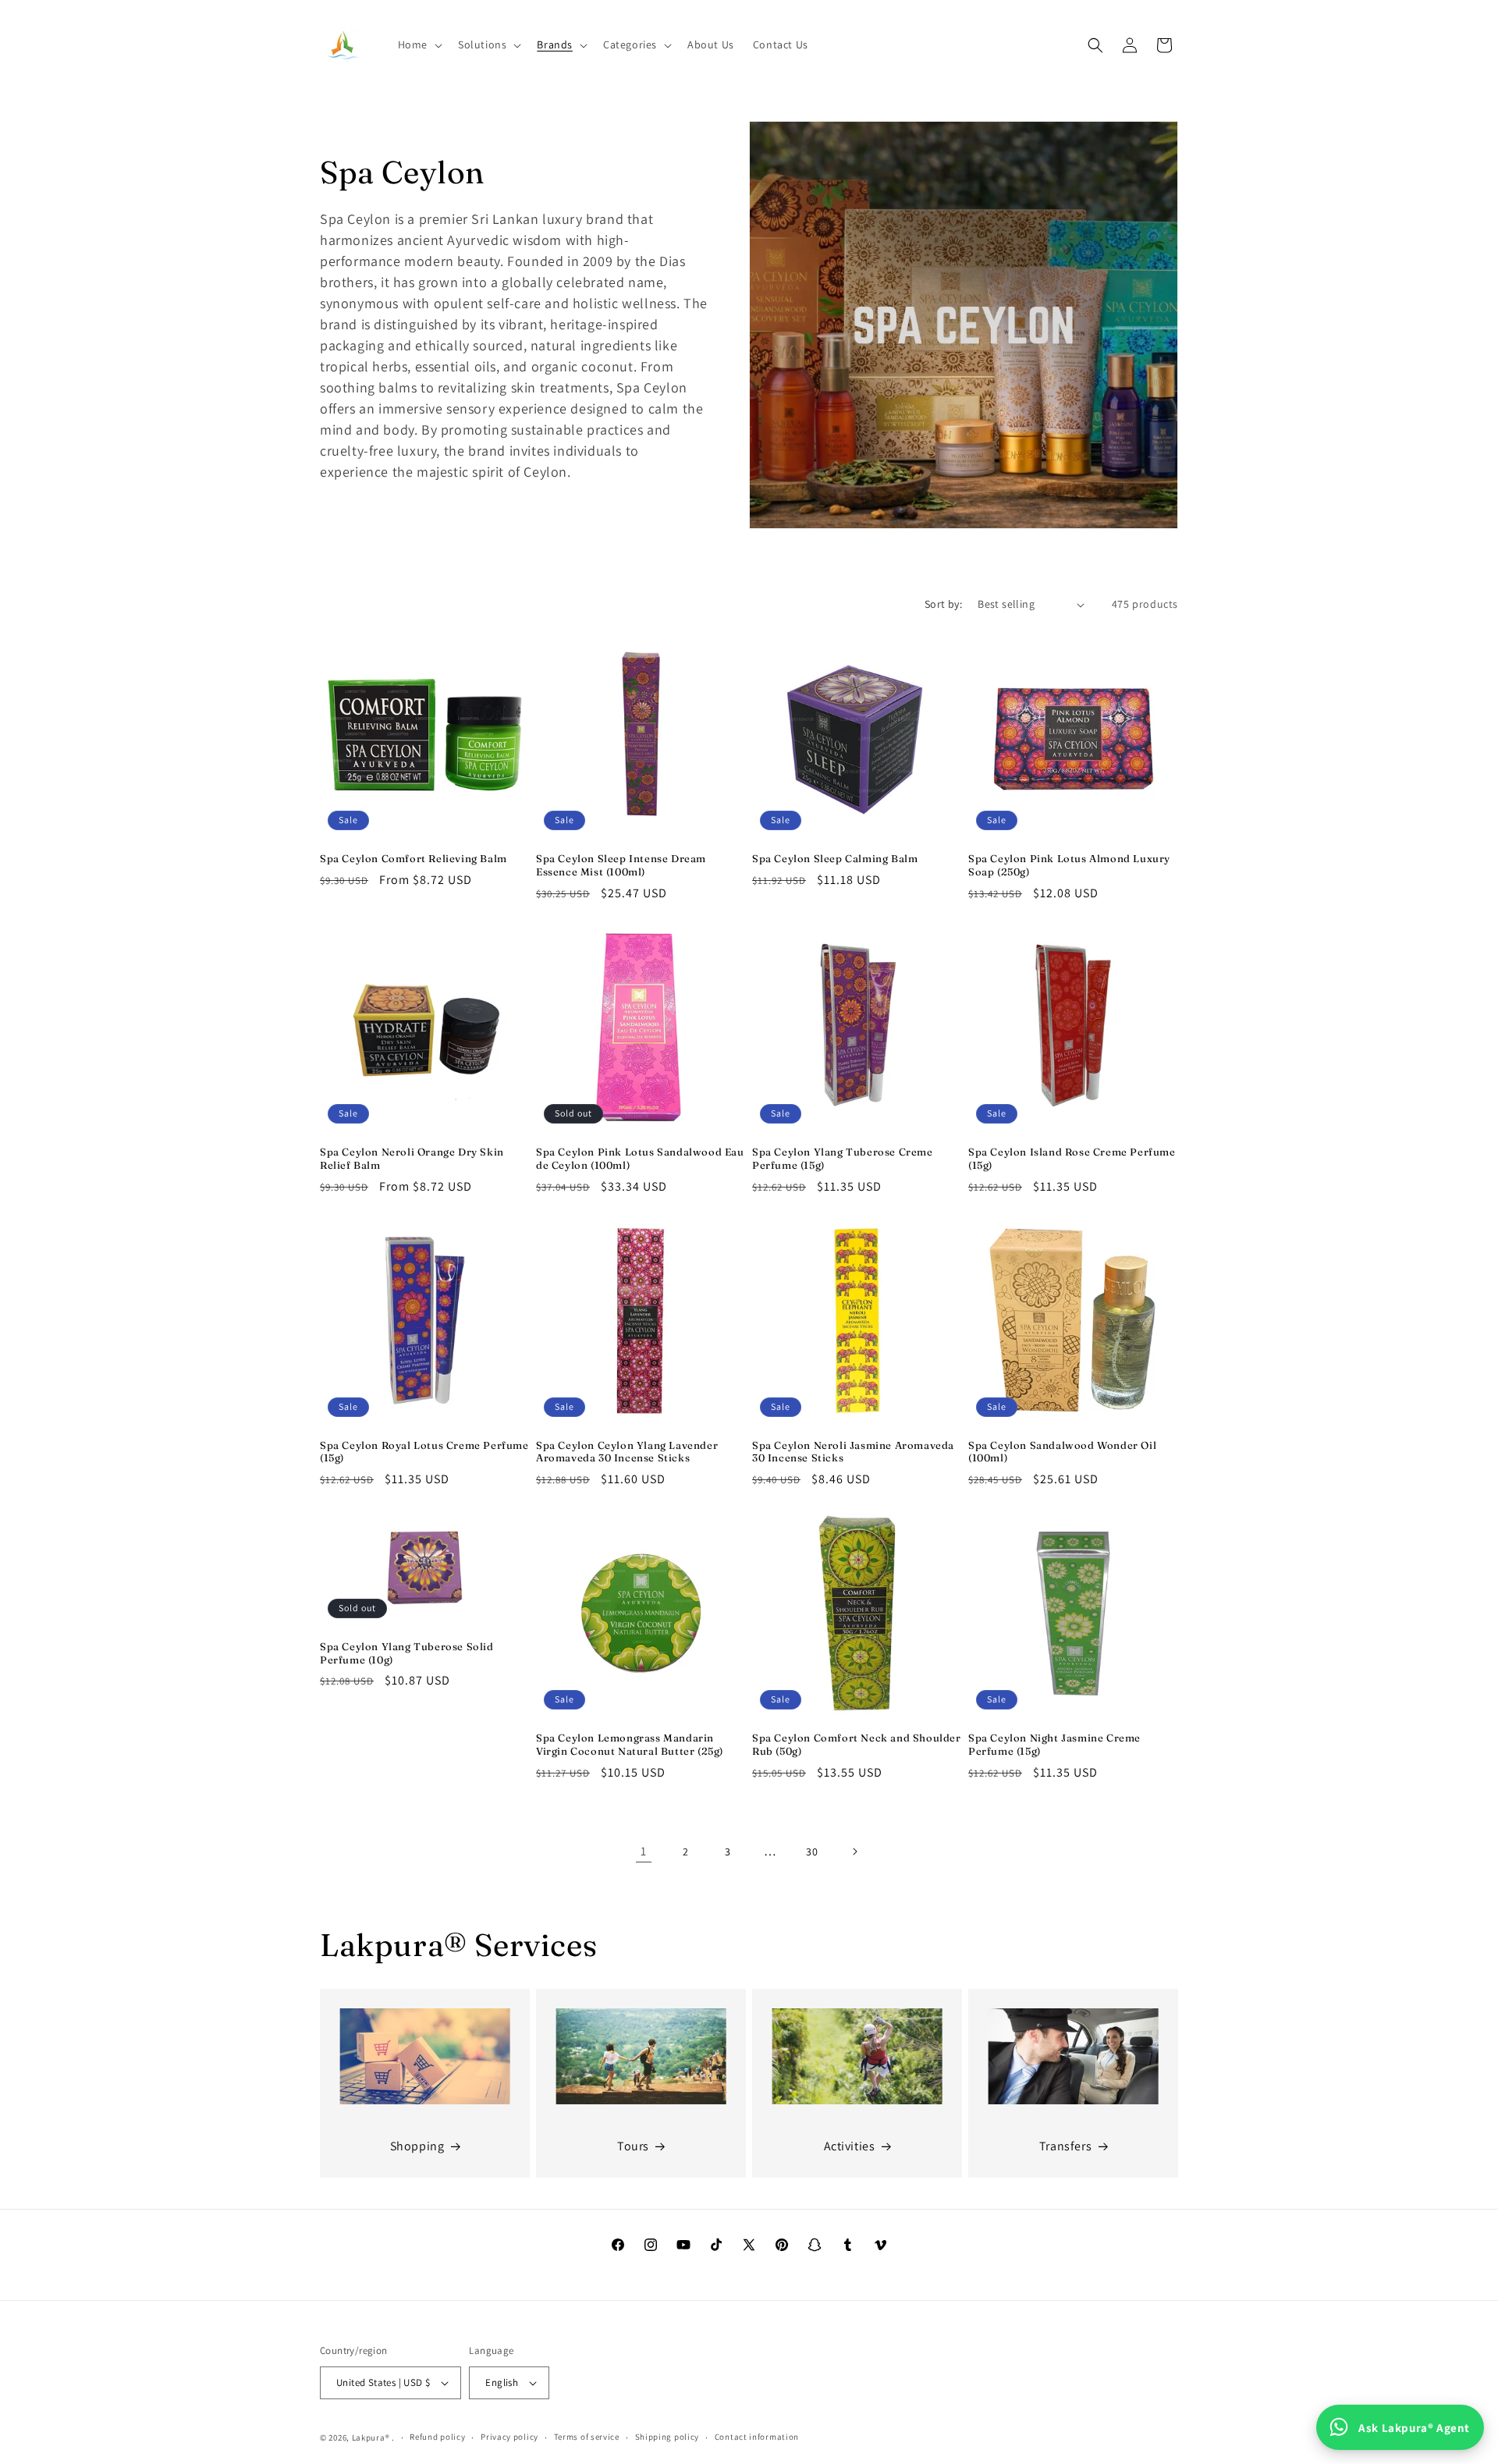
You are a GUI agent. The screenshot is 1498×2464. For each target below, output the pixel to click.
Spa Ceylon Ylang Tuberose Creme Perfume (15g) (843, 1158)
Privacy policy (509, 2437)
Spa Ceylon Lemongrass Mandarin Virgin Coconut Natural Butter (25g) (630, 1744)
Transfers (1065, 2146)
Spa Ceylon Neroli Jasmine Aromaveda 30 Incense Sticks (853, 1452)
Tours (633, 2146)
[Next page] (854, 1852)
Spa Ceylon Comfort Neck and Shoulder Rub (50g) (857, 1744)
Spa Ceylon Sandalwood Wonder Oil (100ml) (1062, 1452)
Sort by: (943, 604)
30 (812, 1852)
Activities (850, 2146)
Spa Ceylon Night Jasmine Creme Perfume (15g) (1054, 1744)
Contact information (757, 2437)
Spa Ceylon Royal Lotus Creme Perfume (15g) (424, 1452)
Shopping (417, 2146)
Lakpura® (371, 2437)
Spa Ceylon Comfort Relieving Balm (414, 858)
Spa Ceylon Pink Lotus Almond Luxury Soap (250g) (1069, 865)
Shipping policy (667, 2437)
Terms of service (587, 2437)
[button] (419, 44)
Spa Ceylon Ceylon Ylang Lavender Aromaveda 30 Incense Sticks (627, 1452)
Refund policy (437, 2437)
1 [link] (644, 1851)
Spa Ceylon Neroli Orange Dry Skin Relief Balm (412, 1158)
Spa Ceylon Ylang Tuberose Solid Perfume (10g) (407, 1653)
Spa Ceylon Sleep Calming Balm (835, 858)
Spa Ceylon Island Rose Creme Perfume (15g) (1072, 1158)
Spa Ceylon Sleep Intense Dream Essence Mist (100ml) (621, 865)
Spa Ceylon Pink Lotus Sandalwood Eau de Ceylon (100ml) (640, 1158)
